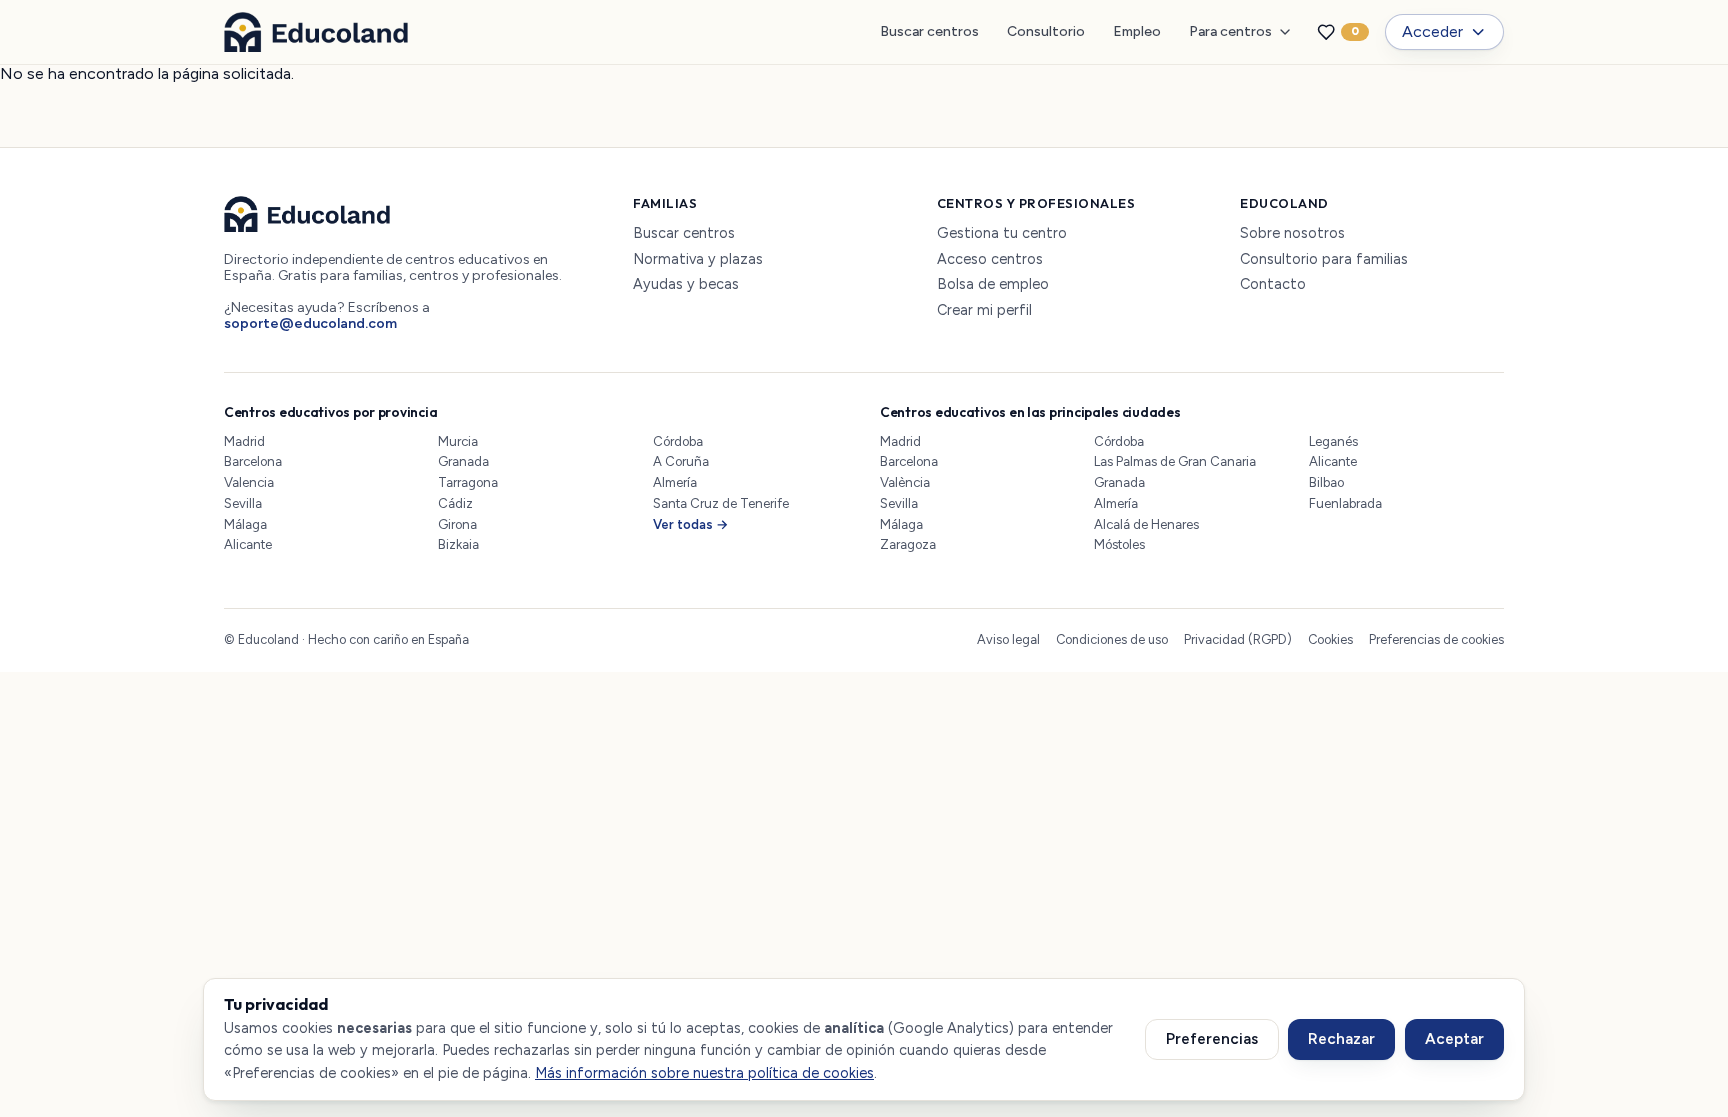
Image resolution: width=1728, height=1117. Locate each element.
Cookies (1330, 639)
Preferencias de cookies (1436, 639)
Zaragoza (908, 544)
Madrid (244, 441)
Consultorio (1046, 31)
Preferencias (1212, 1039)
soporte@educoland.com (310, 323)
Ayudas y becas (686, 284)
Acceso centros (990, 259)
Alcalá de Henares (1146, 524)
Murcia (458, 441)
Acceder (1432, 31)
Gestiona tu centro (1002, 233)
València (905, 482)
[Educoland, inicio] (316, 32)
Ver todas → (691, 524)
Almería (675, 482)
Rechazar (1341, 1039)
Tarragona (468, 482)
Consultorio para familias (1324, 259)
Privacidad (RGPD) (1238, 639)
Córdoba (678, 441)
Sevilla (243, 503)
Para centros (1230, 31)
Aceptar (1454, 1039)
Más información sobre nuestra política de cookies (704, 1073)
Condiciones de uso (1112, 639)
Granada (463, 461)
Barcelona (253, 461)
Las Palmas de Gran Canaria (1175, 461)
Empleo (1137, 31)
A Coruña (681, 461)
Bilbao (1326, 482)
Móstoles (1119, 544)
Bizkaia (458, 544)
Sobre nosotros (1292, 233)
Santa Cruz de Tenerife (721, 503)
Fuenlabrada (1345, 503)
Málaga (245, 524)
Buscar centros (929, 31)
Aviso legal (1008, 639)
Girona (457, 524)
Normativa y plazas (698, 259)
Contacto (1273, 284)
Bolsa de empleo (993, 284)
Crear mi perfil (984, 310)
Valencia (249, 482)
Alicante (248, 544)
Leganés (1333, 441)
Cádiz (455, 503)
